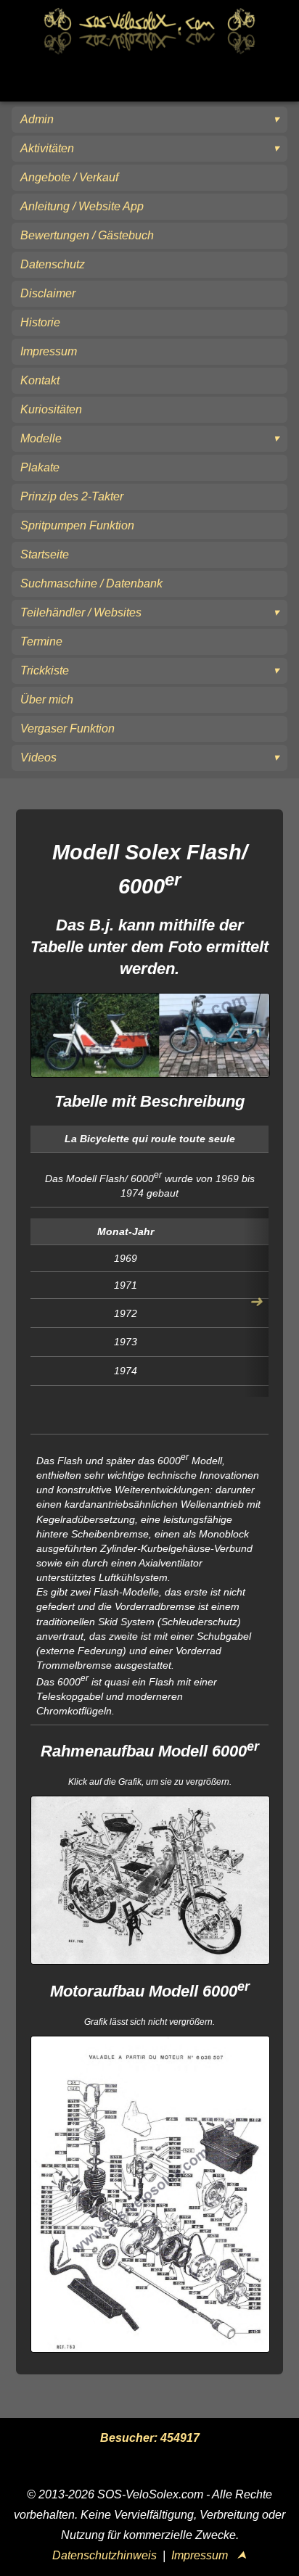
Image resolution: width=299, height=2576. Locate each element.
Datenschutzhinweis (105, 2555)
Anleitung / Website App (82, 206)
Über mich (47, 699)
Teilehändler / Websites (81, 612)
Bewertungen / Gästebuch (87, 235)
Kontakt (40, 380)
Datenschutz (53, 264)
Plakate (40, 467)
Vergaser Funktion (67, 728)
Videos (38, 757)
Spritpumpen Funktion (77, 525)
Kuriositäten (51, 409)
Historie (40, 322)
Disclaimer (48, 293)
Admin (37, 119)
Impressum (49, 351)
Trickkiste (45, 670)
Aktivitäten (47, 148)
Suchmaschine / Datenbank (91, 583)
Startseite (45, 554)
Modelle (41, 438)
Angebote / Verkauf (69, 177)
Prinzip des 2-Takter (72, 496)
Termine (41, 641)
